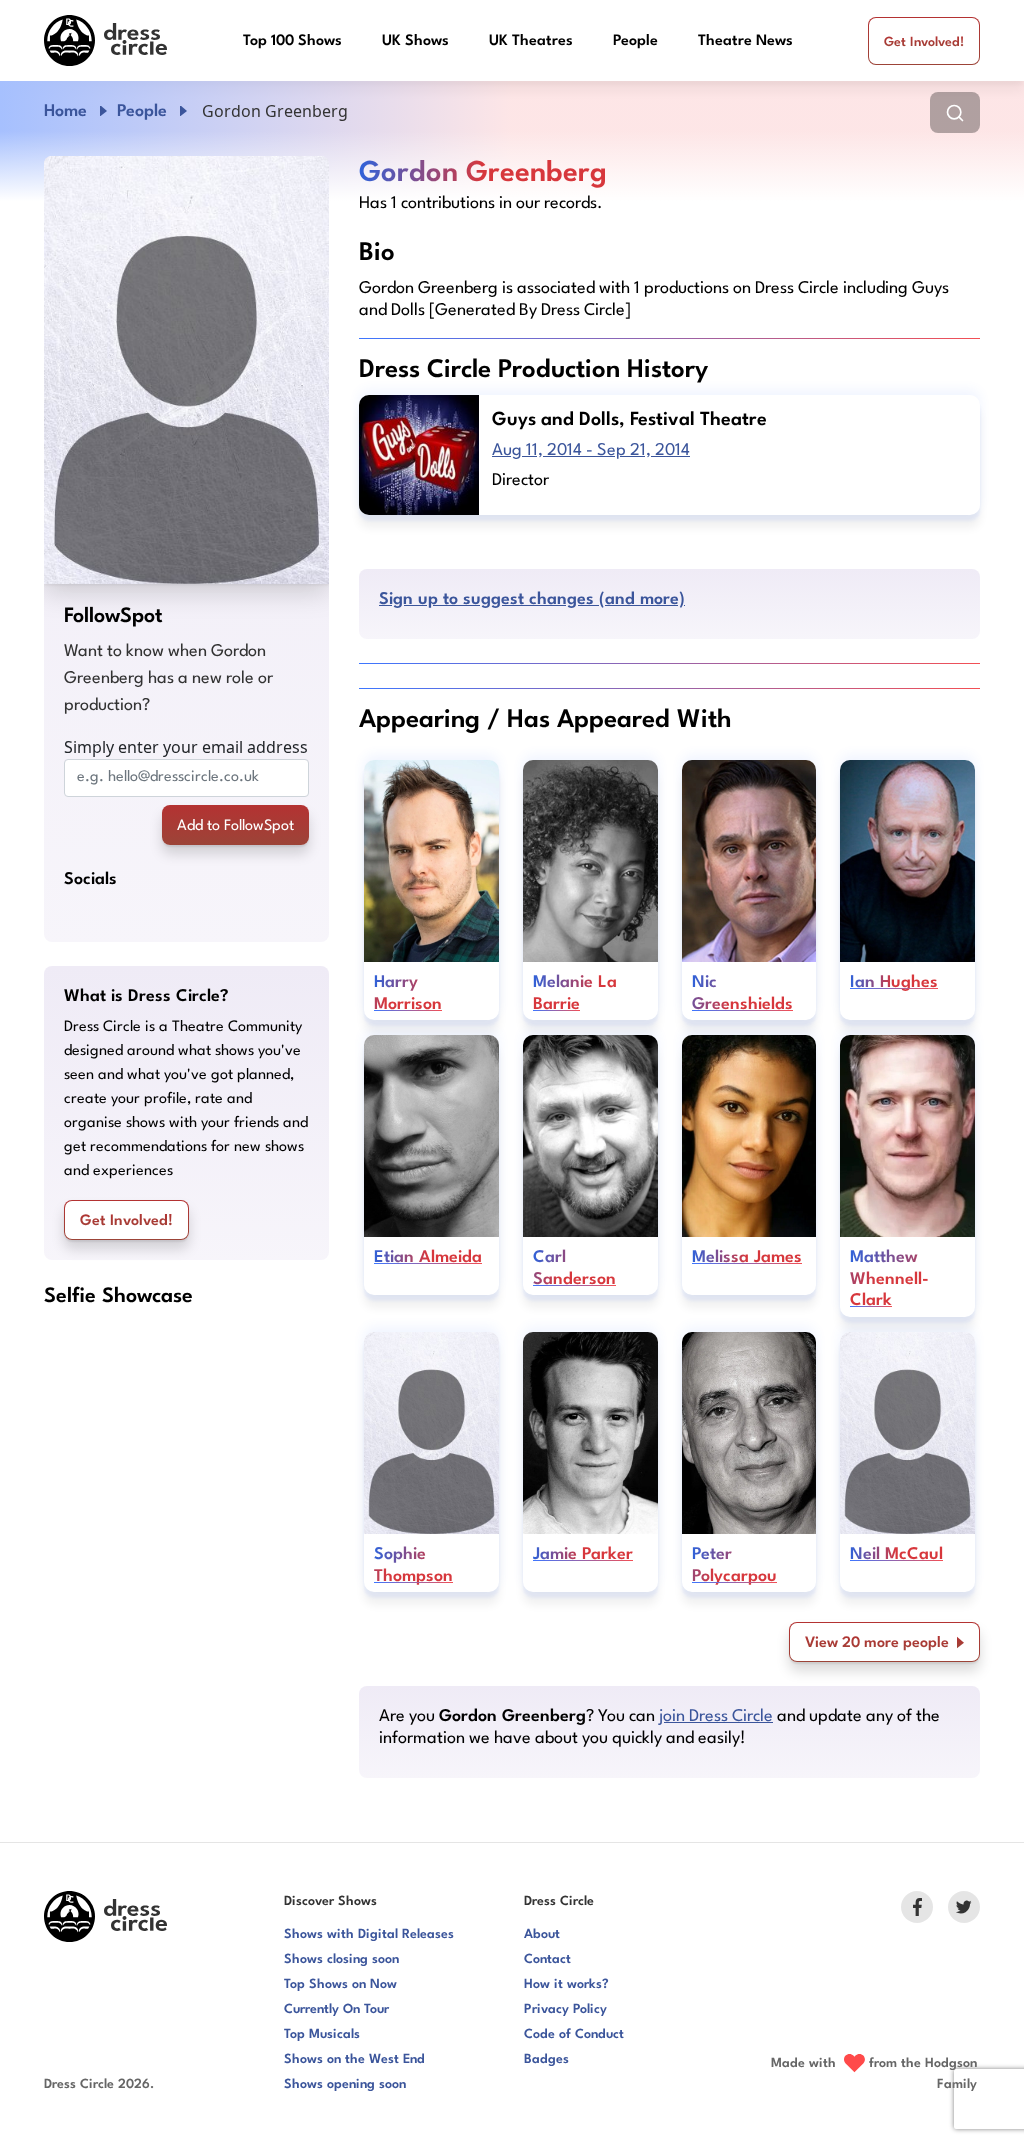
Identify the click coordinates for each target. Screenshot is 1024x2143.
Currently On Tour (336, 2009)
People (635, 41)
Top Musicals (322, 2034)
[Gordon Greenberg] (186, 370)
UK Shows (415, 41)
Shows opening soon (345, 2084)
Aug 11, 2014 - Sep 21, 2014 (591, 450)
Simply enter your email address (186, 747)
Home (65, 111)
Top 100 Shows (292, 41)
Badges (546, 2059)
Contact (547, 1959)
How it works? (566, 1984)
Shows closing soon (341, 1959)
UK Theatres (531, 41)
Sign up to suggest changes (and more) (532, 599)
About (542, 1934)
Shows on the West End (354, 2059)
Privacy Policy (565, 2009)
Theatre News (745, 41)
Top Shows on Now (340, 1984)
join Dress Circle (716, 1716)
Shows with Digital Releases (369, 1934)
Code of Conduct (574, 2034)
